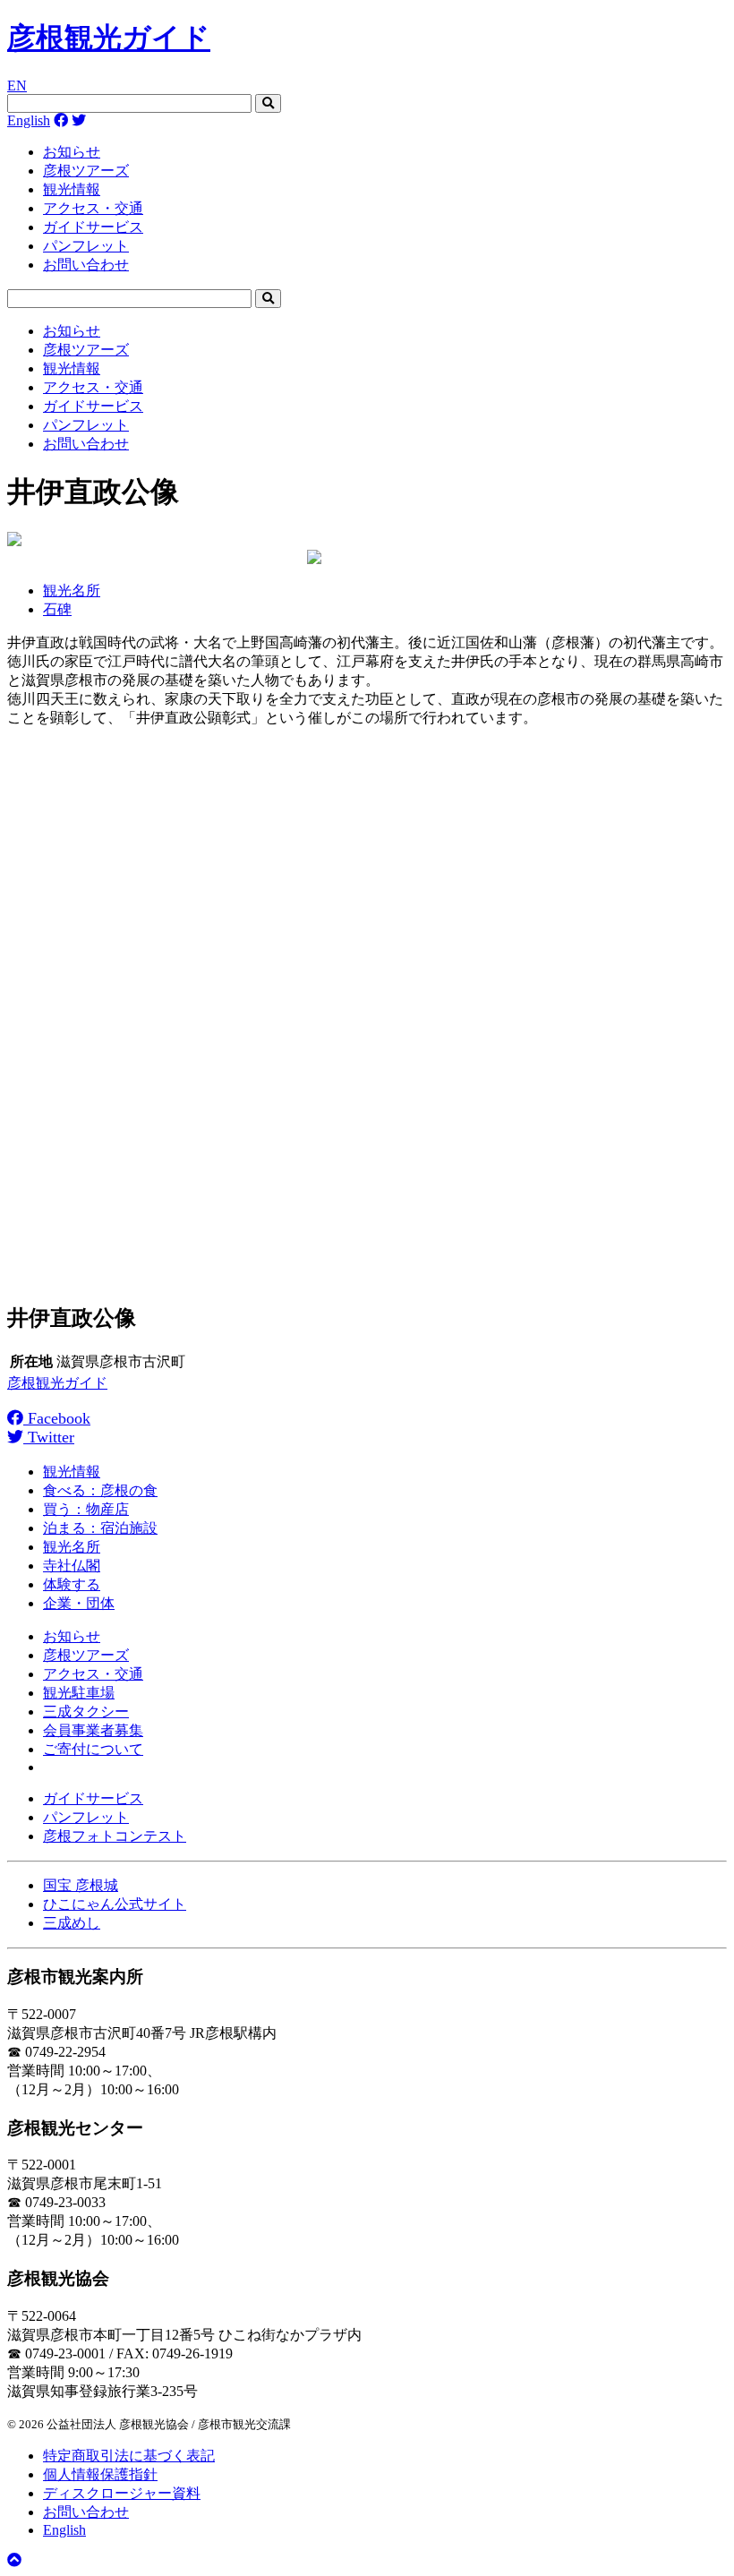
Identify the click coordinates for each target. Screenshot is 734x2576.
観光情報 (72, 189)
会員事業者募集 (93, 1730)
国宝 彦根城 (81, 1885)
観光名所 (72, 591)
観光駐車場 (79, 1693)
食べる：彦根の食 (100, 1490)
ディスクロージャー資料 (122, 2493)
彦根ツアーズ (86, 171)
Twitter (49, 1437)
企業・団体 (79, 1603)
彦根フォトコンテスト (115, 1836)
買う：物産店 (86, 1509)
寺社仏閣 (72, 1566)
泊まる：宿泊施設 (100, 1528)
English (29, 120)
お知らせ (72, 152)
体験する (72, 1584)
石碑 (57, 609)
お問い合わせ (86, 265)
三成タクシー (86, 1712)
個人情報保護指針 (100, 2474)
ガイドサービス (93, 227)
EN (17, 86)
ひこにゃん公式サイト (115, 1904)
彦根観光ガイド (109, 38)
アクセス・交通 (93, 208)
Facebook (57, 1418)
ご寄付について (93, 1749)
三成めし (72, 1923)
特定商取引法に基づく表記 (129, 2456)
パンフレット (86, 246)
